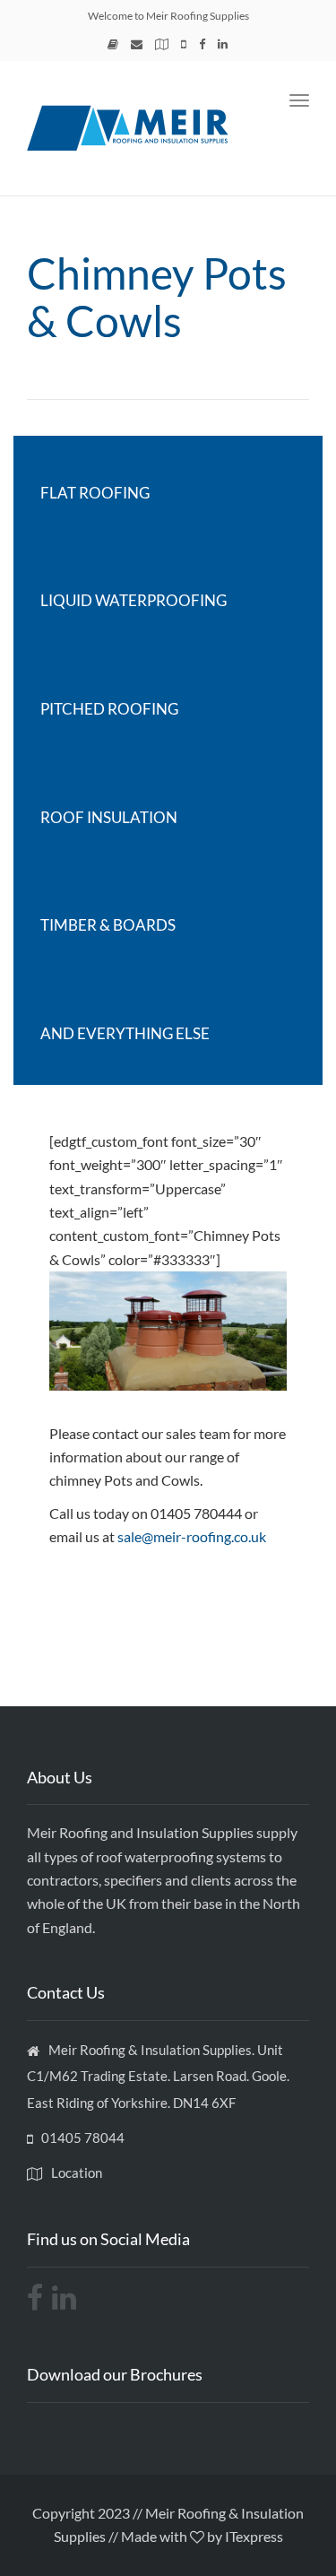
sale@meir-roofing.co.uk (192, 1536)
